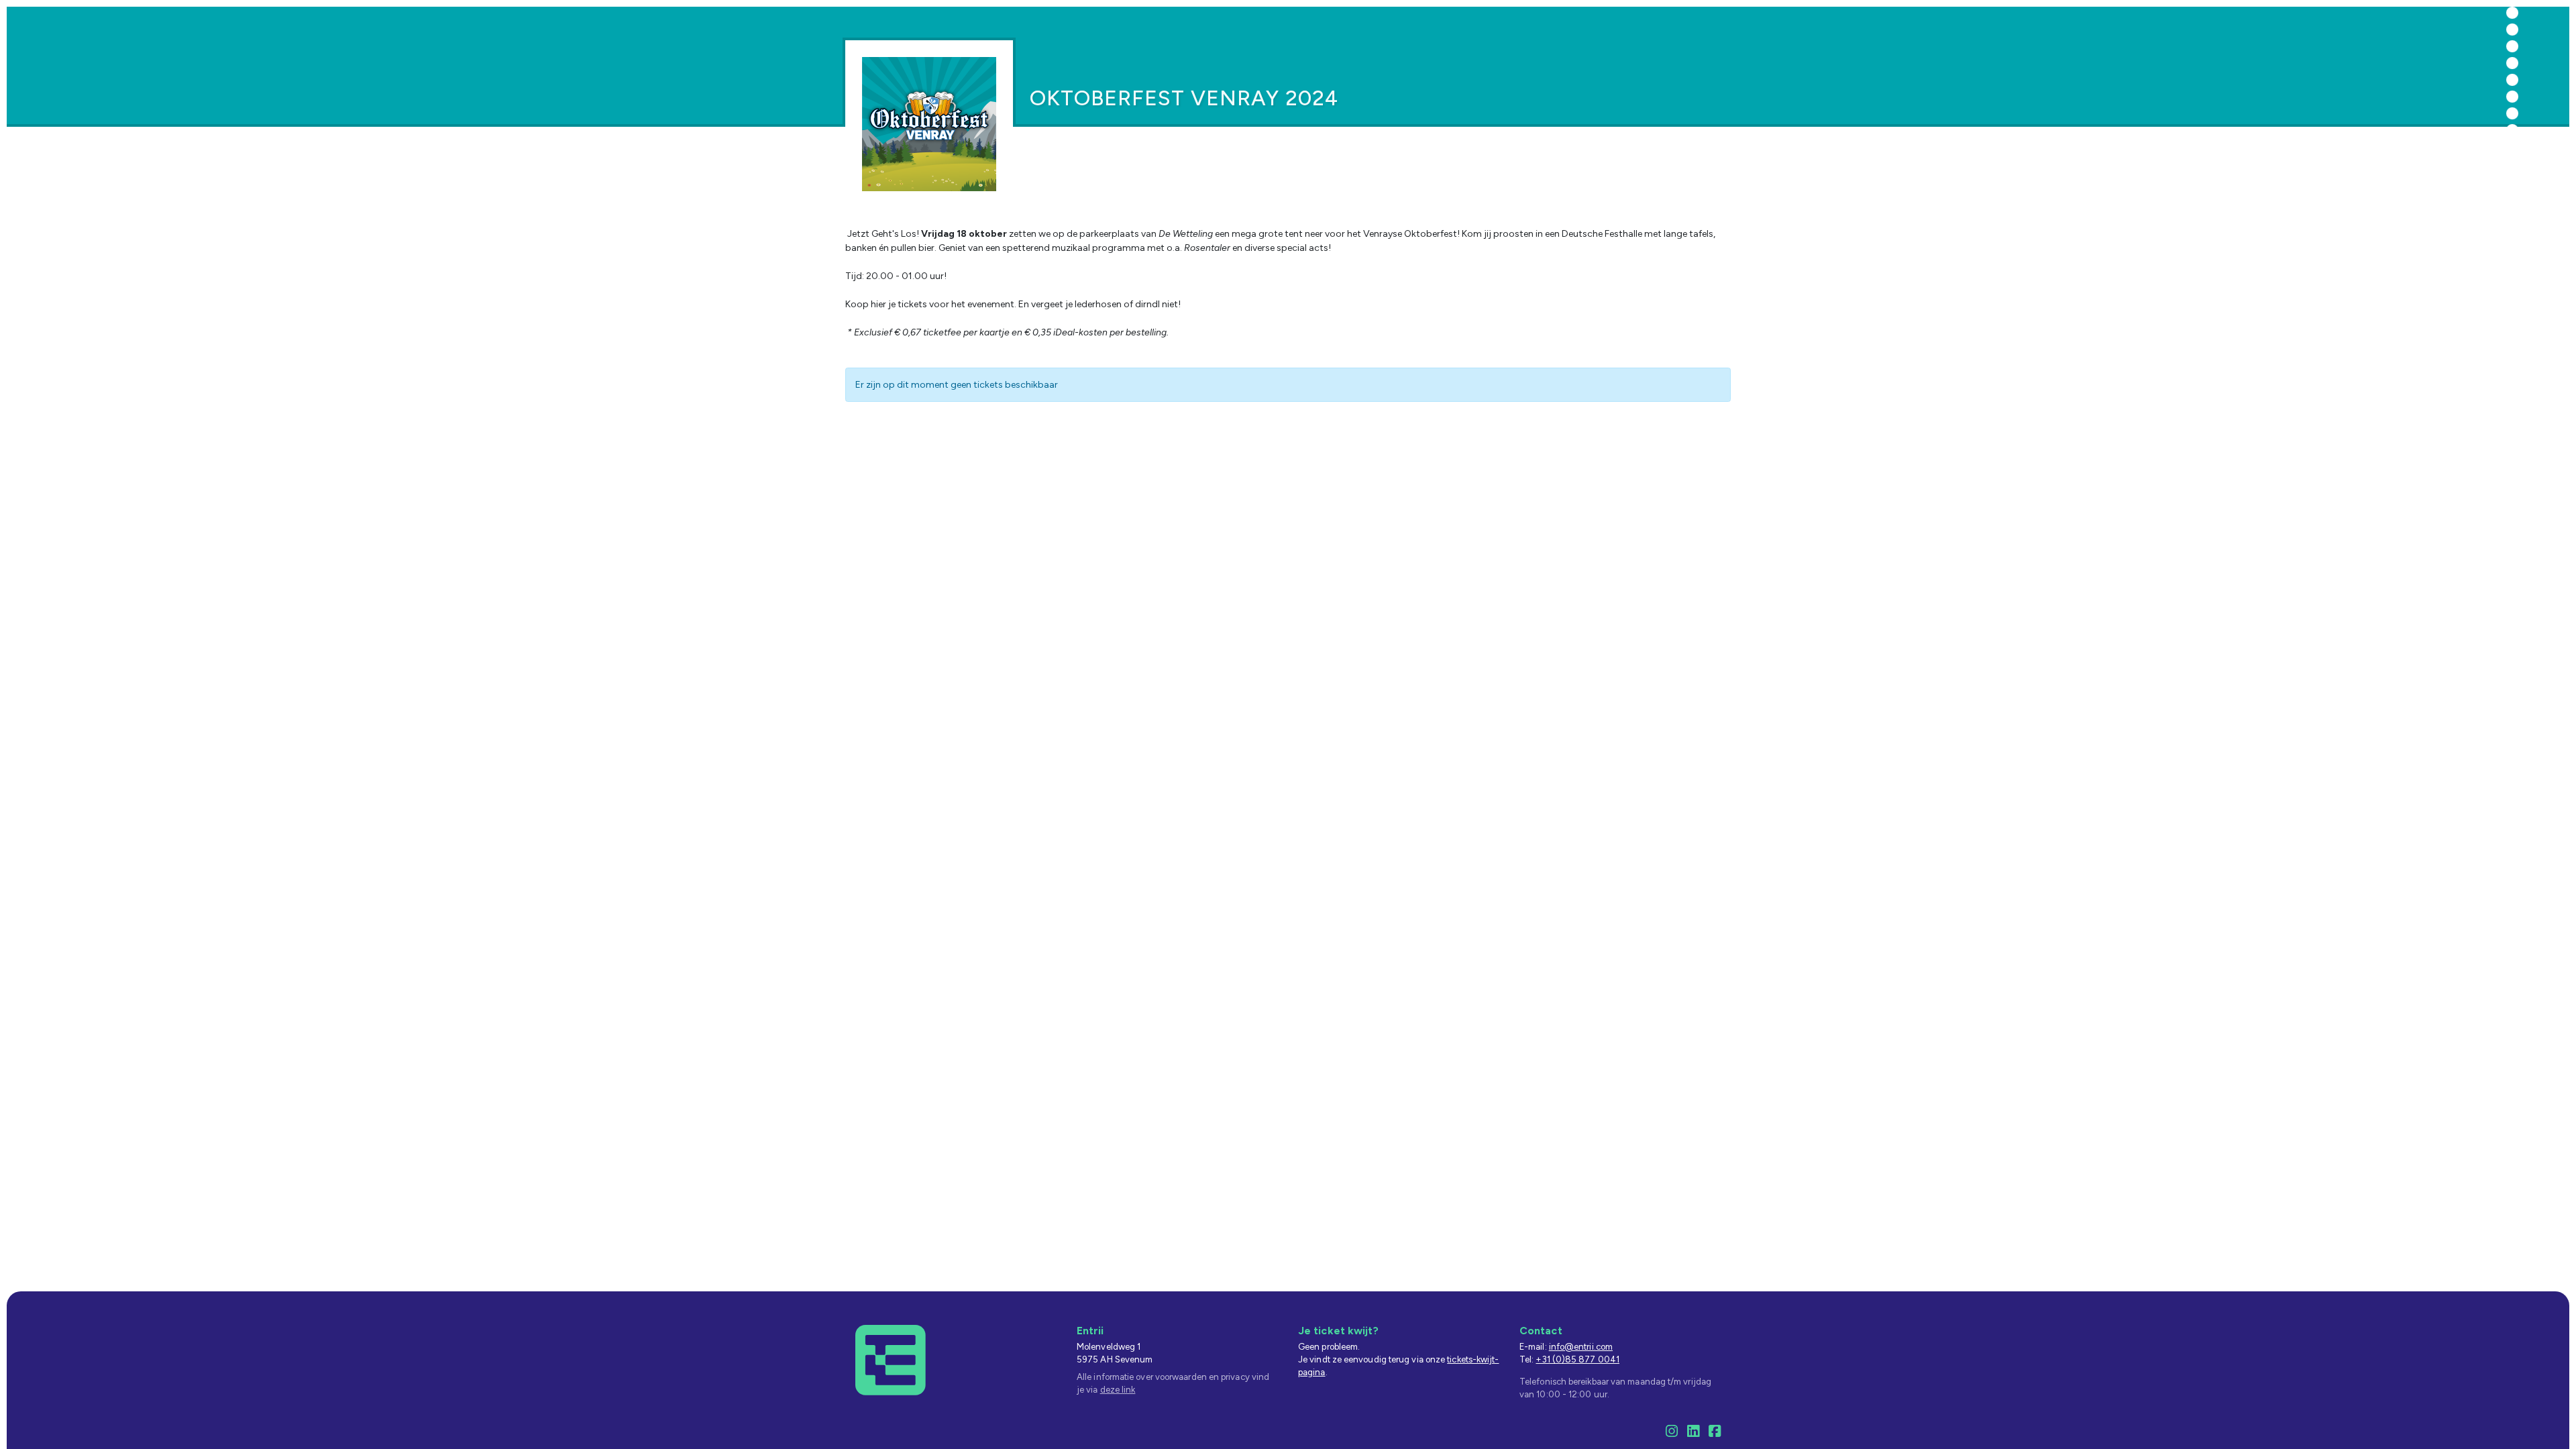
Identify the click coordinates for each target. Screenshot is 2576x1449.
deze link (1118, 1390)
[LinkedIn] (1693, 1433)
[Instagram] (1672, 1433)
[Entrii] (891, 1359)
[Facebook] (1715, 1433)
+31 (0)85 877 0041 (1577, 1359)
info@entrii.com (1581, 1347)
